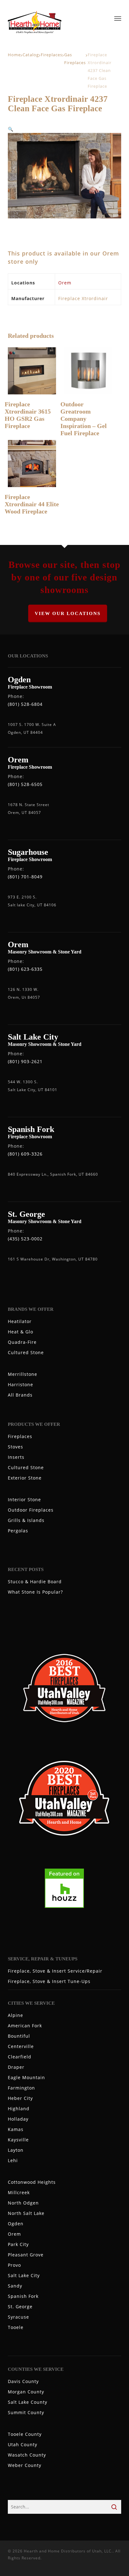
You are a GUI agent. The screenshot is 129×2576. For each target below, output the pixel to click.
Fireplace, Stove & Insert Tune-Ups (49, 1981)
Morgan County (26, 2392)
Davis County (23, 2381)
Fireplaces (52, 55)
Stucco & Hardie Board (35, 1582)
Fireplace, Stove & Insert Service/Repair (55, 1971)
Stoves (15, 1447)
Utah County (23, 2444)
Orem (65, 283)
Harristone (21, 1384)
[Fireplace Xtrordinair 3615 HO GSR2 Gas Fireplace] (32, 371)
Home (14, 55)
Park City (18, 2244)
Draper (16, 2067)
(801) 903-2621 (25, 1061)
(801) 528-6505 (25, 784)
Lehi (13, 2160)
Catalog (31, 55)
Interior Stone (24, 1499)
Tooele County (25, 2434)
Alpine (15, 2015)
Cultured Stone (26, 1352)
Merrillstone (23, 1374)
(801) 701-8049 (25, 877)
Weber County (25, 2465)
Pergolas (18, 1531)
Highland (19, 2109)
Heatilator (20, 1321)
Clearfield (20, 2057)
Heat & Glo (21, 1332)
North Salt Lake (26, 2213)
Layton (16, 2150)
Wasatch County (27, 2455)
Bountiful (19, 2036)
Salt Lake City (24, 2275)
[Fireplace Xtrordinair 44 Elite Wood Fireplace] (32, 464)
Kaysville (18, 2140)
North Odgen (23, 2203)
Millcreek (19, 2192)
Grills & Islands (26, 1520)
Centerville (21, 2046)
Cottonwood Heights (32, 2182)
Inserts (16, 1457)
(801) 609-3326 (25, 1154)
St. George (20, 2307)
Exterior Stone (25, 1478)
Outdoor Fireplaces (31, 1510)
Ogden (16, 2224)
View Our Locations (68, 613)
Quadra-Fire (22, 1342)
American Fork (25, 2026)
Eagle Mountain (26, 2077)
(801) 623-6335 (25, 969)
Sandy (15, 2286)
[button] (11, 129)
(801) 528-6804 (25, 704)
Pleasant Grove (26, 2255)
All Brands (20, 1395)
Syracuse (18, 2317)
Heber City (20, 2098)
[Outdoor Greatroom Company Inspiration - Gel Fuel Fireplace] (88, 371)
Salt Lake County (28, 2402)
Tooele (16, 2327)
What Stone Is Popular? (35, 1592)
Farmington (21, 2088)
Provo (14, 2265)
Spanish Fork (23, 2296)
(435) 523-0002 (25, 1239)
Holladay (18, 2119)
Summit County (26, 2412)
